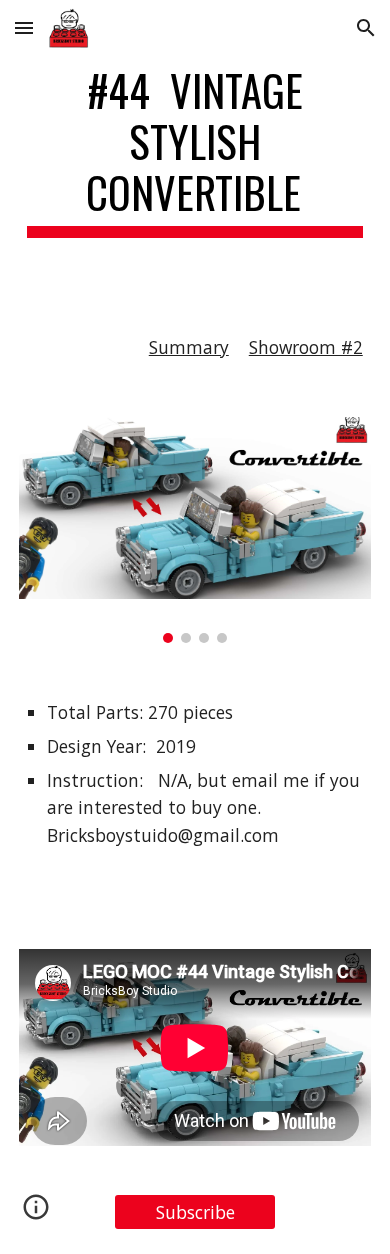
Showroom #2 (306, 347)
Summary (189, 347)
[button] (24, 27)
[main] (195, 151)
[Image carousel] (195, 530)
